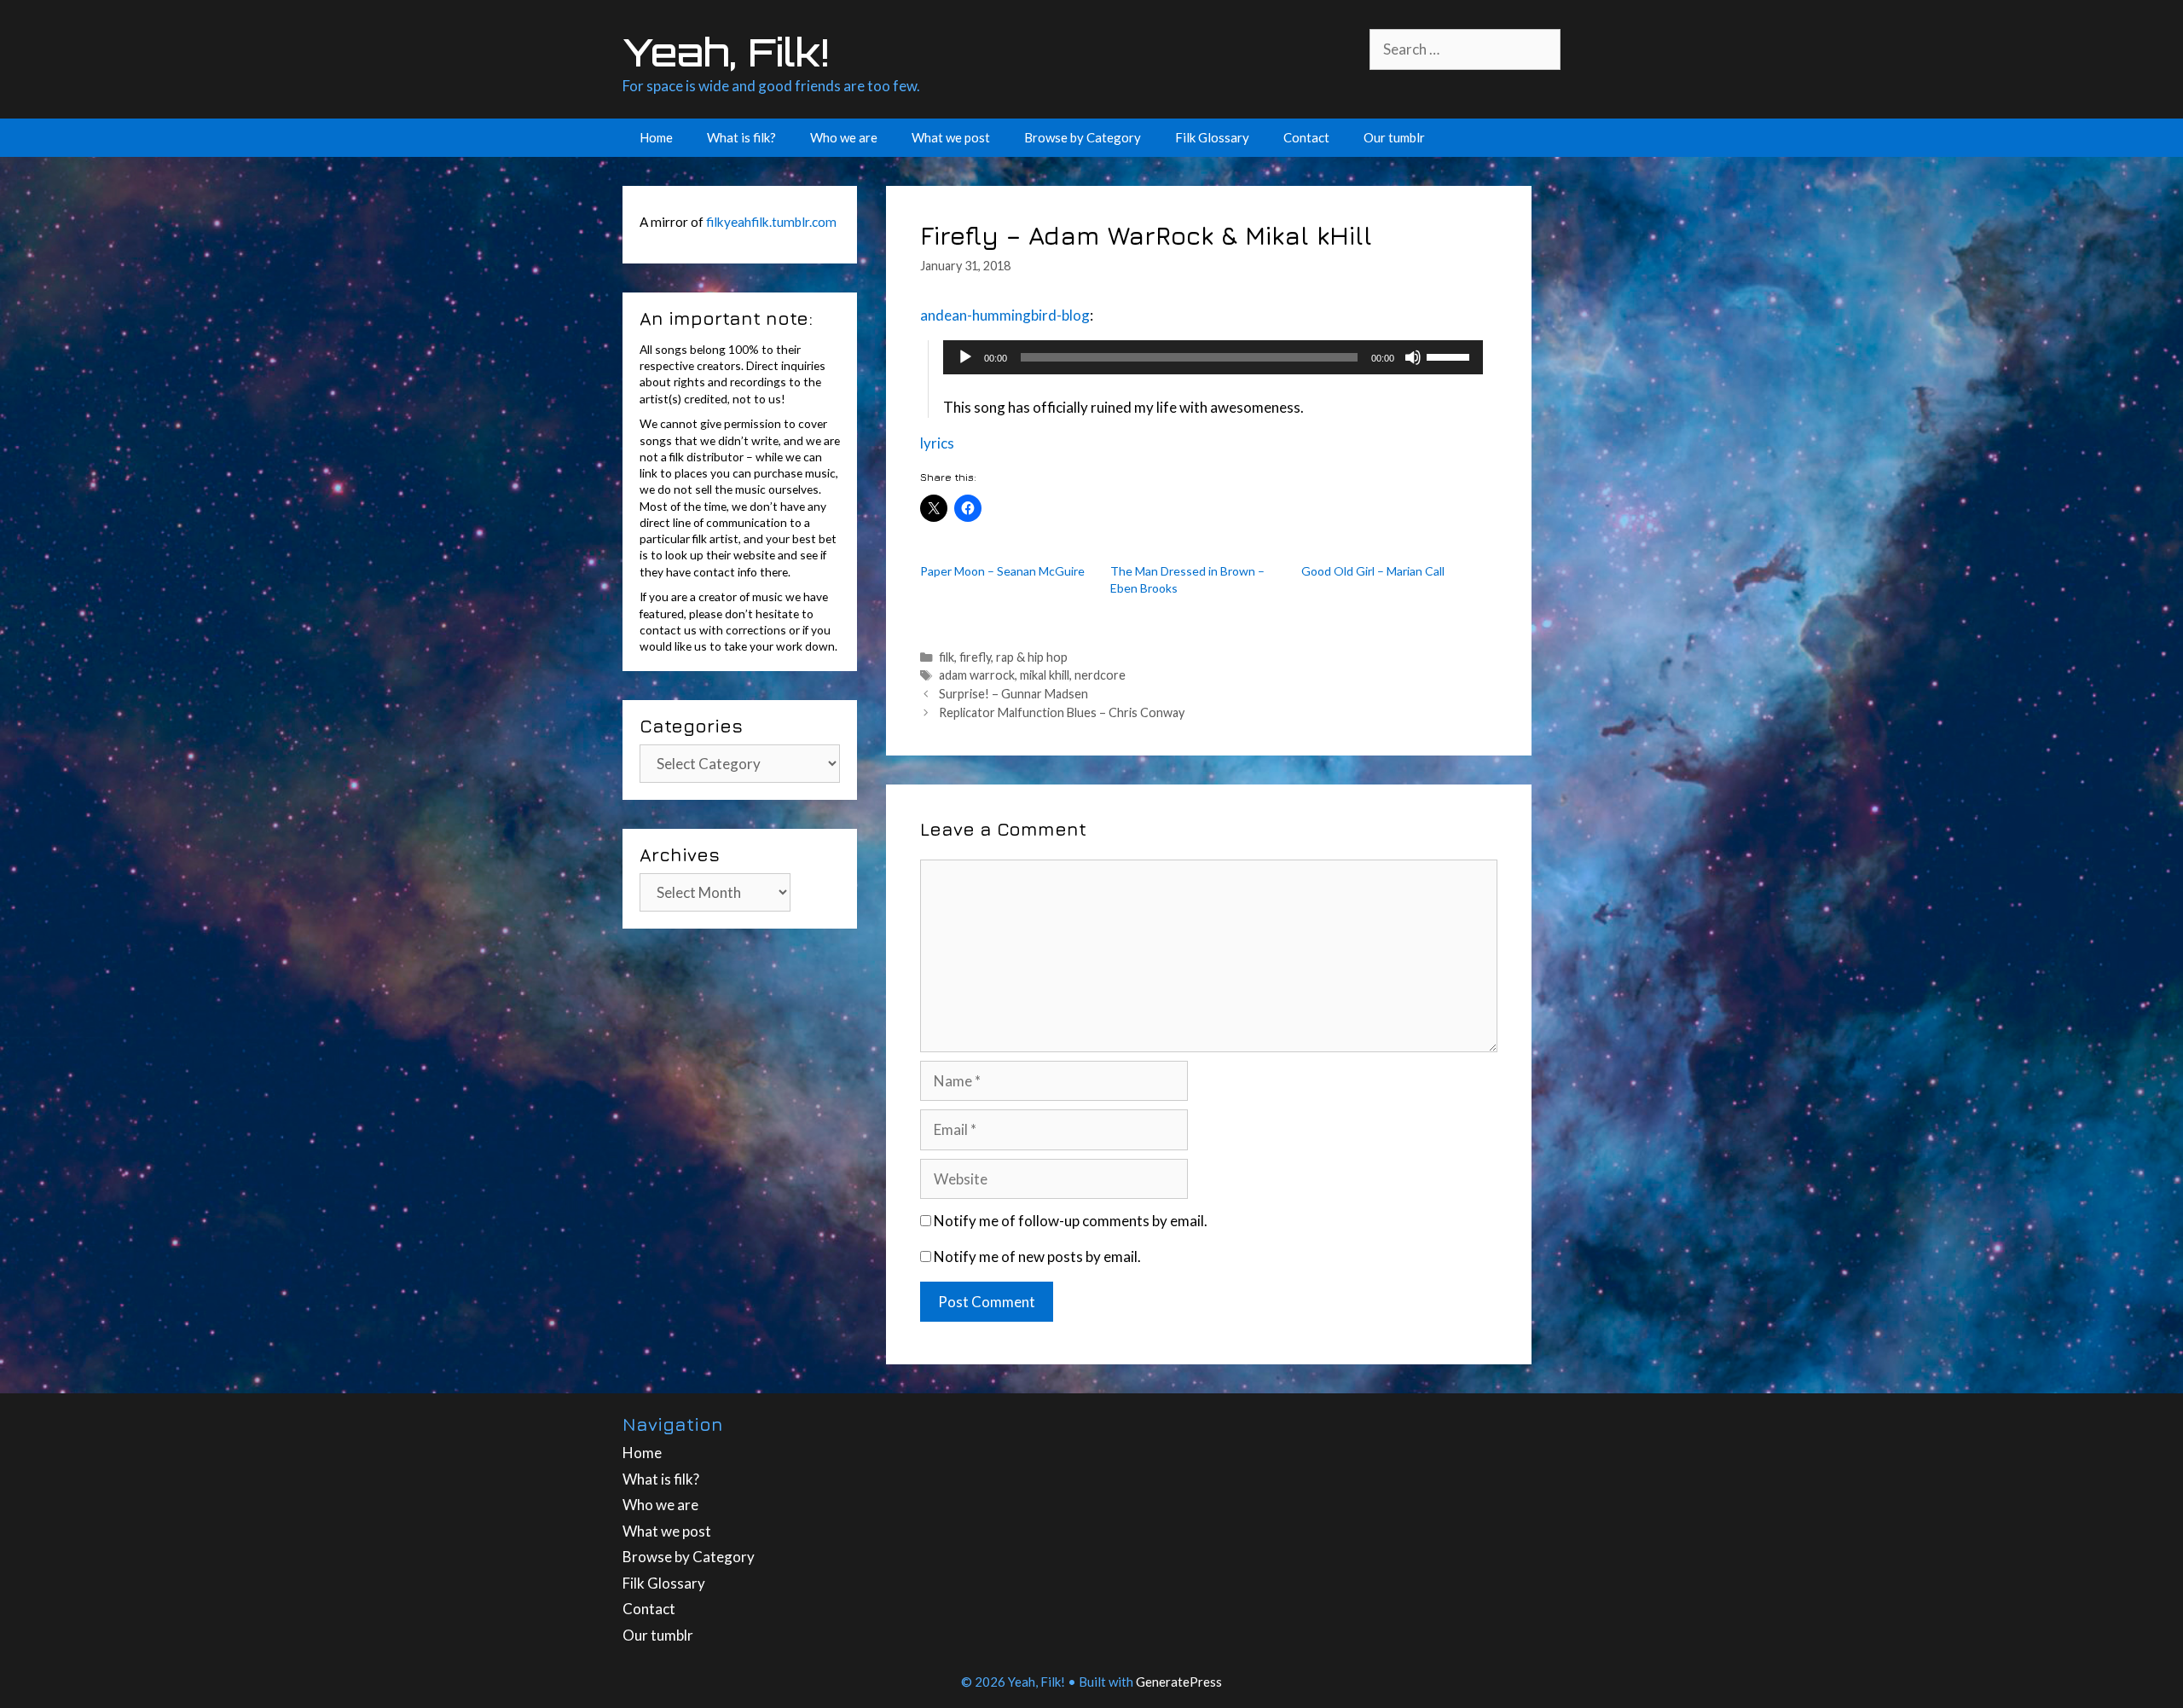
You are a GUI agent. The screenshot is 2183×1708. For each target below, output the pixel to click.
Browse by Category (1083, 137)
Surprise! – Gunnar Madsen (1013, 694)
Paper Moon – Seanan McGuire (1002, 571)
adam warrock (977, 675)
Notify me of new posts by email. (1037, 1256)
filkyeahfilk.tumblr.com (771, 222)
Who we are (844, 137)
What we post (951, 137)
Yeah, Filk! (726, 52)
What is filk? (741, 137)
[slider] (1451, 356)
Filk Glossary (1212, 137)
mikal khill (1045, 675)
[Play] (965, 357)
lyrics (937, 443)
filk (947, 657)
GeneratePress (1179, 1682)
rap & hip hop (1032, 657)
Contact (1306, 137)
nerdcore (1100, 675)
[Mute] (1413, 357)
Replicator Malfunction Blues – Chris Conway (1062, 712)
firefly (975, 657)
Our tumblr (1394, 137)
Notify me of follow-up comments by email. (1071, 1221)
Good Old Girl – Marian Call (1373, 571)
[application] (1213, 357)
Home (656, 137)
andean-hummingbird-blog (1005, 315)
